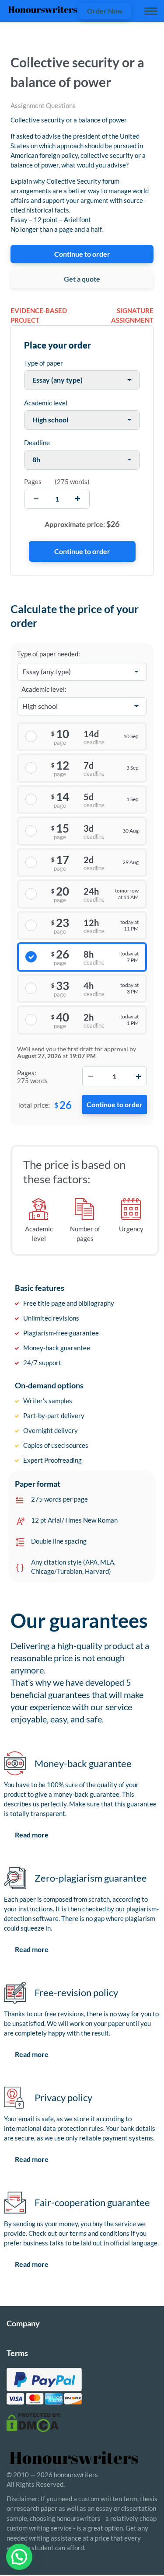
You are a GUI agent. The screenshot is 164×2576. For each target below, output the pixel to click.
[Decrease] (91, 1076)
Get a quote (82, 279)
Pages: (27, 1073)
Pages (33, 481)
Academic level (46, 403)
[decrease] (36, 499)
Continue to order (82, 254)
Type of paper (44, 363)
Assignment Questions (43, 105)
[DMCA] (34, 2422)
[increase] (78, 499)
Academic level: (44, 689)
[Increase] (138, 1076)
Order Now (105, 11)
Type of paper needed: (49, 654)
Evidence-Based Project (39, 315)
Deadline (37, 443)
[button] (19, 2557)
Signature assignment (132, 315)
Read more (32, 1835)
